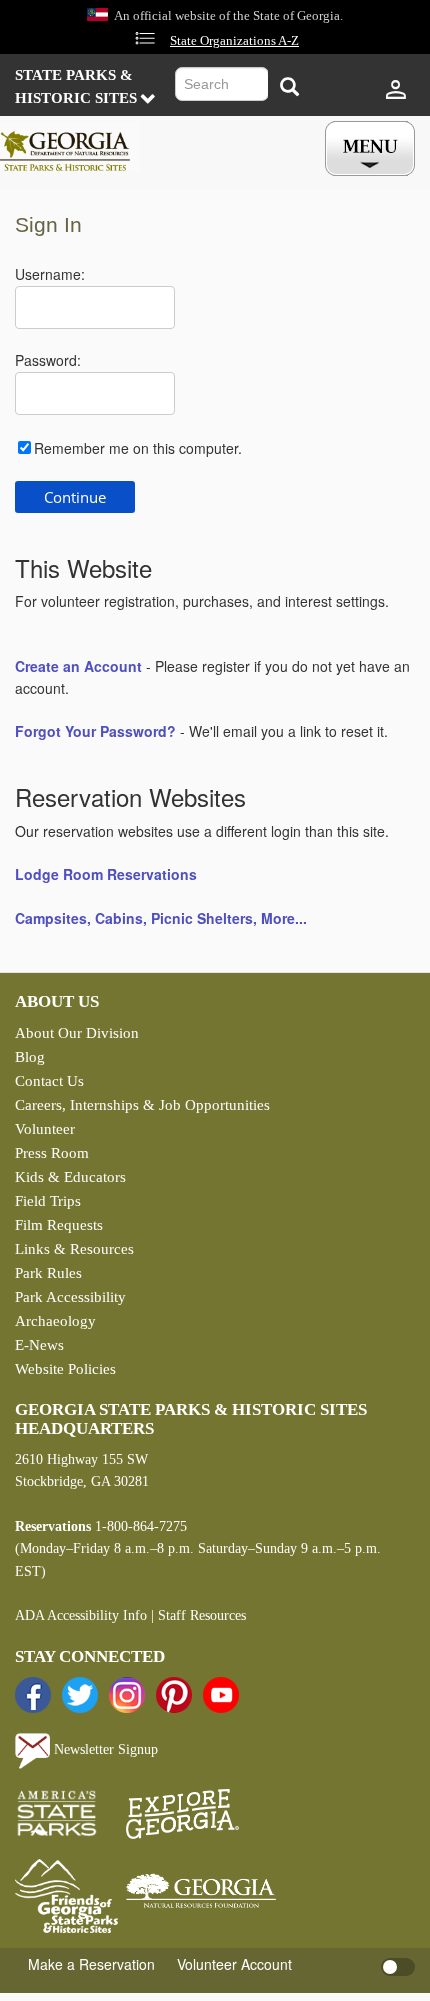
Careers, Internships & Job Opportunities (142, 1105)
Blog (30, 1057)
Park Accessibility (70, 1297)
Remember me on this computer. (138, 448)
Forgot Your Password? (95, 731)
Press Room (52, 1153)
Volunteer (45, 1129)
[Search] (289, 86)
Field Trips (48, 1201)
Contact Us (49, 1081)
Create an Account (78, 666)
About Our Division (77, 1033)
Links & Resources (74, 1249)
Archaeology (55, 1321)
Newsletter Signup (104, 1749)
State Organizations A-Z (234, 41)
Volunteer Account (234, 1964)
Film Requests (59, 1225)
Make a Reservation (91, 1964)
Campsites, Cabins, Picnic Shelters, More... (161, 918)
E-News (39, 1345)
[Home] (70, 146)
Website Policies (65, 1369)
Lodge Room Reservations (106, 874)
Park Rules (48, 1273)
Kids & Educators (70, 1177)
